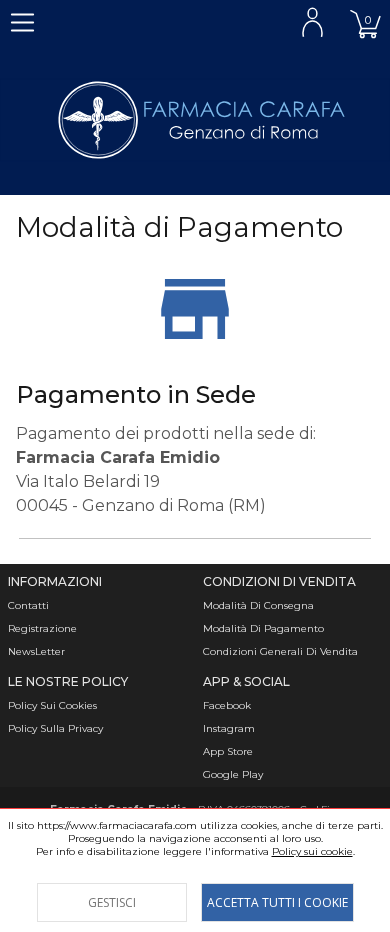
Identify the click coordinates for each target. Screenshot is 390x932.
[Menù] (22, 22)
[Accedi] (312, 22)
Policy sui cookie (312, 851)
